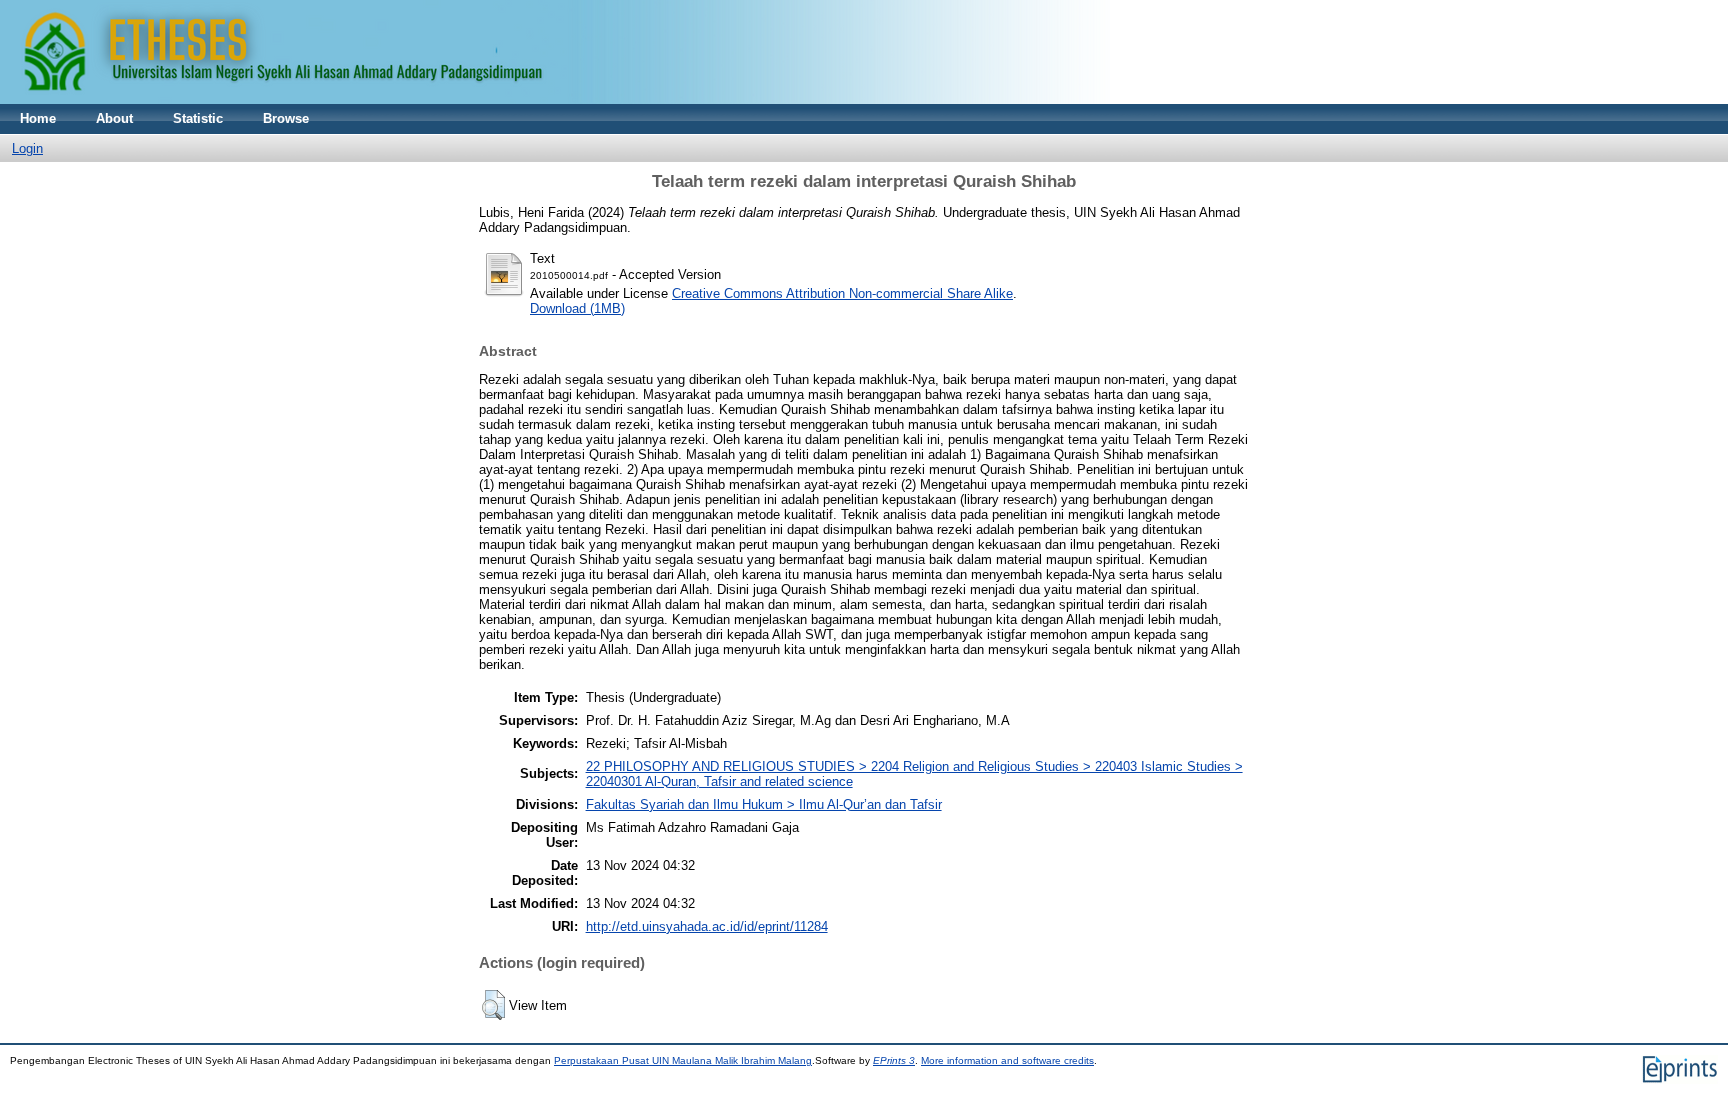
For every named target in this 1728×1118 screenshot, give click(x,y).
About (114, 118)
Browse (286, 118)
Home (38, 118)
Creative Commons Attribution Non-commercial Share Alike (842, 293)
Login (27, 148)
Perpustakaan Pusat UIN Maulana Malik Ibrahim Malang (683, 1060)
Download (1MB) (577, 308)
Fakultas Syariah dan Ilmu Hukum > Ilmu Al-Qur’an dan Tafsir (764, 804)
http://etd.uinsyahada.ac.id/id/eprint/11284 (707, 926)
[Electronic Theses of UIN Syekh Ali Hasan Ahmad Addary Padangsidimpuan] (555, 99)
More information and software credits (1007, 1060)
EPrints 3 (894, 1060)
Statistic (198, 118)
